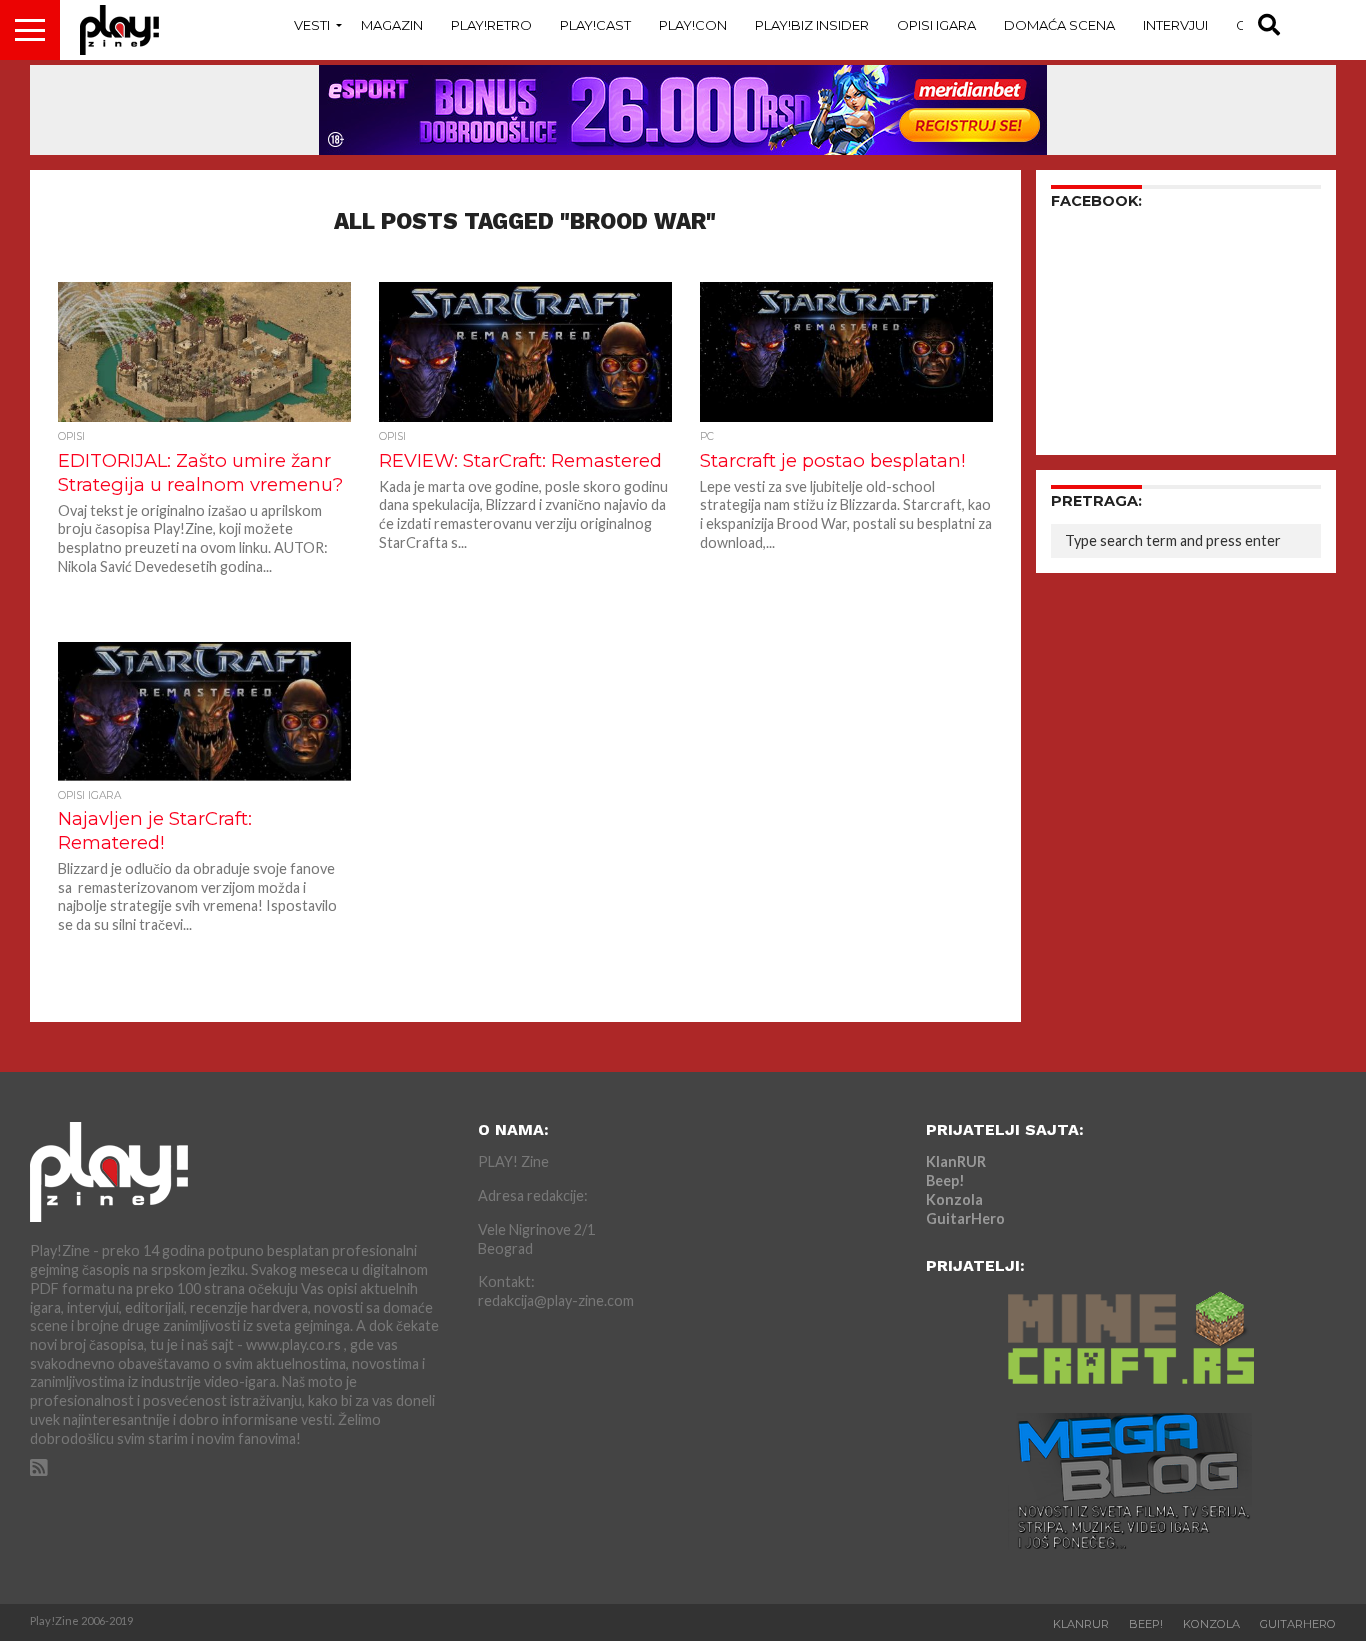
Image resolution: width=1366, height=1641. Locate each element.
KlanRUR (956, 1161)
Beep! (945, 1180)
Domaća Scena (1059, 25)
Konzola (954, 1199)
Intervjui (1175, 25)
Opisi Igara (936, 25)
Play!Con (693, 25)
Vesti (312, 25)
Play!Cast (595, 25)
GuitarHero (965, 1218)
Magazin (392, 25)
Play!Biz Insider (812, 25)
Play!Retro (491, 25)
